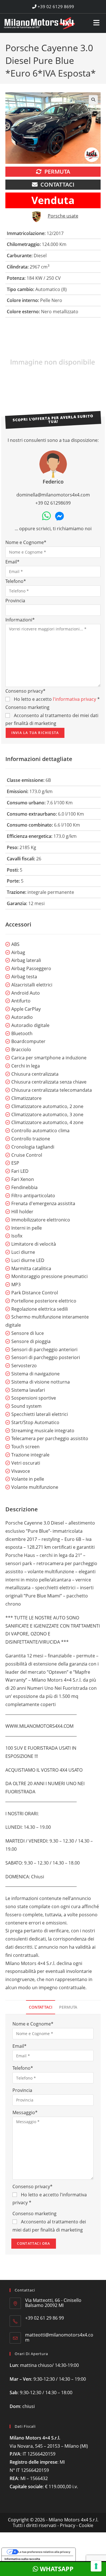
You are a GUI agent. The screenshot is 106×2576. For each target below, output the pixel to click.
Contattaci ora (34, 2243)
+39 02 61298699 (53, 503)
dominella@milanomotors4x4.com (53, 495)
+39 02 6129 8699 (55, 6)
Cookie (86, 2525)
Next (97, 363)
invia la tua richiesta (35, 733)
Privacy (68, 2525)
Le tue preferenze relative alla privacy (44, 2552)
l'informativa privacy (74, 699)
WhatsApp (56, 2569)
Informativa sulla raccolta (22, 2559)
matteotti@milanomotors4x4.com (59, 2337)
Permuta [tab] (68, 2007)
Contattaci (57, 184)
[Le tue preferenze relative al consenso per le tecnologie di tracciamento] (96, 2566)
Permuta (57, 172)
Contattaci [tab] (41, 2007)
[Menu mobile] (97, 21)
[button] (93, 100)
